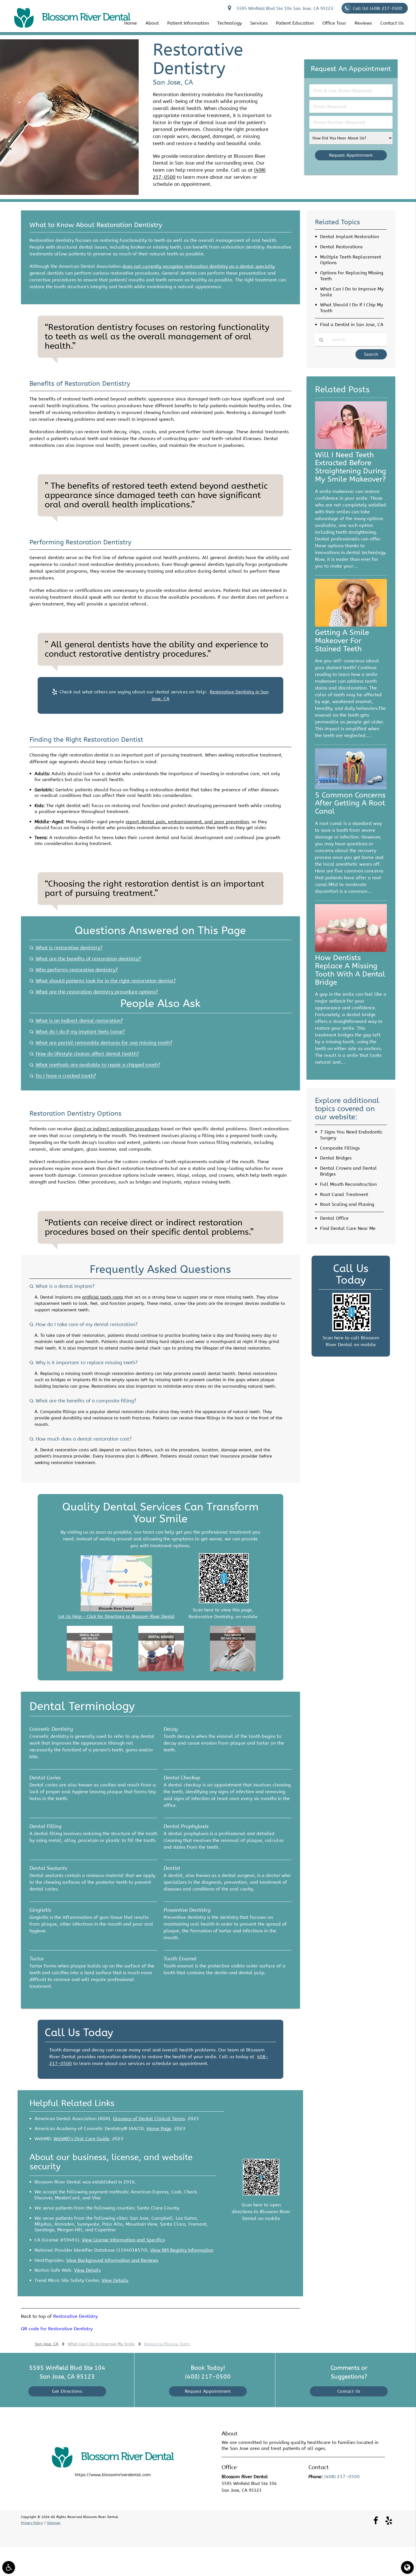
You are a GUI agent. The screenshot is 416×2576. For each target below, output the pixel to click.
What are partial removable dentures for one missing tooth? (104, 1043)
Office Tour (334, 23)
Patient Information (188, 23)
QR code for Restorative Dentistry (57, 2329)
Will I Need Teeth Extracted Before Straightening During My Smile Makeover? (350, 467)
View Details (87, 2270)
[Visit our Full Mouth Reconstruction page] (233, 1670)
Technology (230, 23)
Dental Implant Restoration (349, 237)
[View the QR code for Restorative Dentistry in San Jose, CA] (224, 1602)
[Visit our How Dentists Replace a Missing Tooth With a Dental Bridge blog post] (351, 950)
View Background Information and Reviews (112, 2260)
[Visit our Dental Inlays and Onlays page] (90, 1670)
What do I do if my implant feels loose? (80, 1032)
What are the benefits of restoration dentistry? (88, 959)
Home (131, 23)
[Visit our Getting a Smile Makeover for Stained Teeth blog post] (351, 625)
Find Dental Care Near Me (348, 1228)
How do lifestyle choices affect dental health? (87, 1054)
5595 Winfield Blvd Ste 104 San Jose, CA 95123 (283, 8)
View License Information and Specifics (123, 2240)
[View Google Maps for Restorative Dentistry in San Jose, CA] (116, 1610)
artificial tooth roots (103, 1297)
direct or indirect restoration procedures (116, 1129)
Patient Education (295, 23)
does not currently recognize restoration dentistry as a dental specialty (198, 266)
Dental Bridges (336, 1158)
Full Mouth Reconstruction (348, 1184)
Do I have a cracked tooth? (66, 1076)
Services (259, 23)
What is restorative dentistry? (69, 948)
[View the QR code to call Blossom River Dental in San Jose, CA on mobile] (351, 1330)
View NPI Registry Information (182, 2250)
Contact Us (392, 23)
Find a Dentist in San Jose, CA (352, 325)
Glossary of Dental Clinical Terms (149, 2119)
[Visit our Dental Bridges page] (161, 1670)
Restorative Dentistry (75, 2316)
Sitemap (54, 2523)
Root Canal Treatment (344, 1194)
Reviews (363, 23)
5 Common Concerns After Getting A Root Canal (350, 803)
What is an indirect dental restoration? (79, 1021)
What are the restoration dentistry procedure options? (97, 992)
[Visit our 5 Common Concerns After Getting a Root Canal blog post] (351, 788)
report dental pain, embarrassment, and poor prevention (187, 822)
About (152, 23)
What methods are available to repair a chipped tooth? (98, 1065)
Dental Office (334, 1218)
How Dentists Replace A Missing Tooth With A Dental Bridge (350, 970)
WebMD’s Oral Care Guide (81, 2139)
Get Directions (67, 2391)
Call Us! (378, 8)
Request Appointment (208, 2391)
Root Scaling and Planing (347, 1204)
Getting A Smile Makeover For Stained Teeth (342, 641)
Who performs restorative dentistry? (77, 970)
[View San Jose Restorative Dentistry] (69, 193)
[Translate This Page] (407, 2567)
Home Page (159, 2128)
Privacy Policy (32, 2523)
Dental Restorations (341, 247)
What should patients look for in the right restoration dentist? (106, 981)
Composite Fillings (340, 1148)
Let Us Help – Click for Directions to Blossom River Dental (116, 1616)
